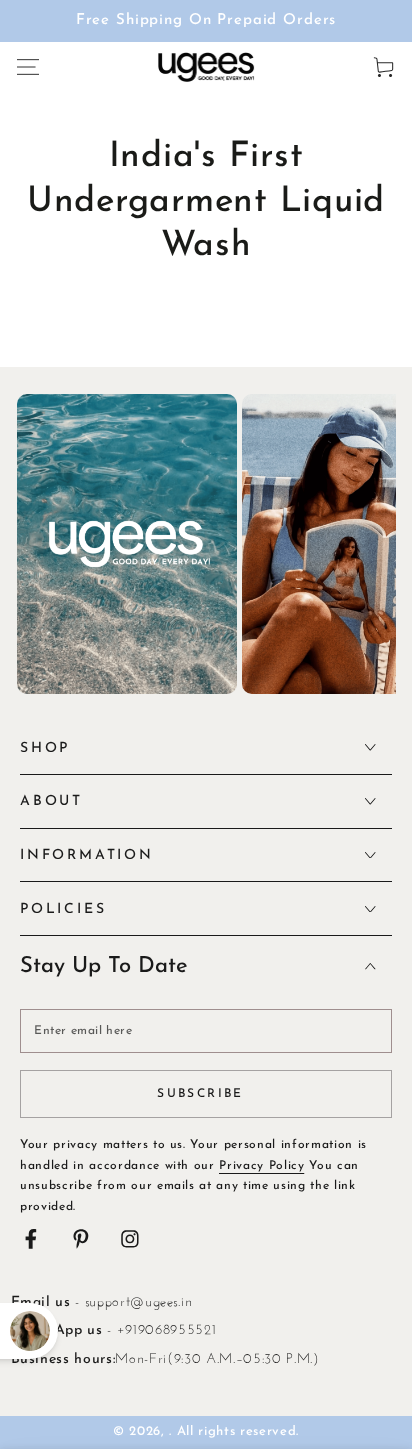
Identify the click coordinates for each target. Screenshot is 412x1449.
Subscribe (200, 1094)
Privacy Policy (261, 1166)
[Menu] (28, 66)
